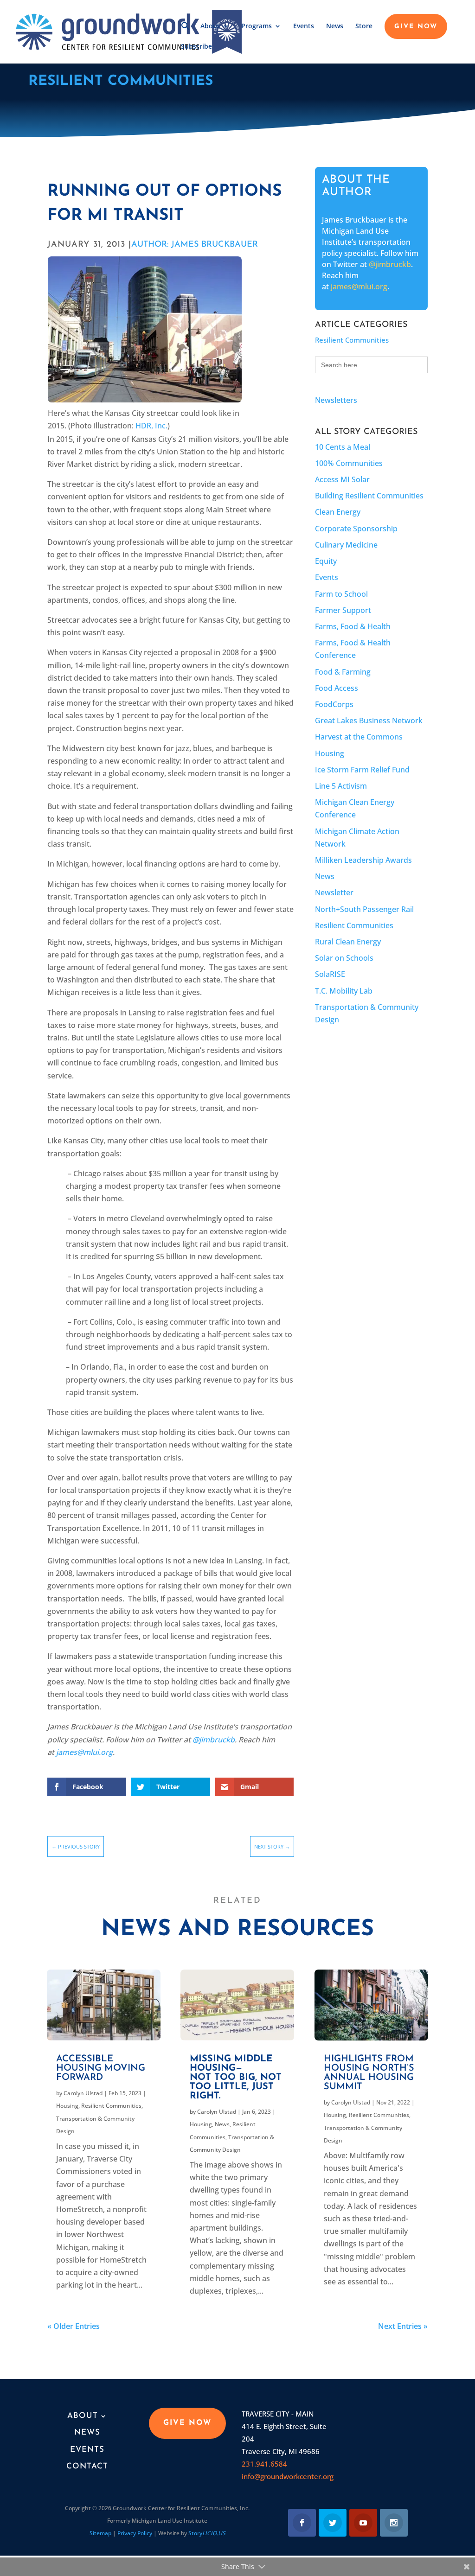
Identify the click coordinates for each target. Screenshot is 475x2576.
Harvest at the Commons (359, 737)
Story (207, 2533)
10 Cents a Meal (343, 447)
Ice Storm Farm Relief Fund (362, 770)
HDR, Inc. (151, 426)
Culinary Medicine (346, 545)
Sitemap (100, 2533)
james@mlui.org (84, 1752)
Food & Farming (343, 672)
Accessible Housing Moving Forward (101, 2068)
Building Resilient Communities (369, 496)
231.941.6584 (264, 2464)
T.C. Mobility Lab (344, 991)
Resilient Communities (121, 81)
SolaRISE (330, 974)
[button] (186, 32)
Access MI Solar (342, 479)
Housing (330, 753)
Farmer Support (343, 610)
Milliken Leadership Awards (363, 860)
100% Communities (349, 463)
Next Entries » (403, 2326)
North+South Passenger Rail (364, 909)
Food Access (337, 688)
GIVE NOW (416, 27)
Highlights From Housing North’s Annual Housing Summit (369, 2073)
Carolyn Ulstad (83, 2093)
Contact (87, 2466)
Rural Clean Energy (348, 942)
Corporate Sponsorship (356, 529)
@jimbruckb (214, 1740)
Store (364, 26)
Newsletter (334, 893)
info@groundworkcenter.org (288, 2476)
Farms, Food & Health (353, 626)
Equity (326, 561)
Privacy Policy (135, 2533)
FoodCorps (334, 704)
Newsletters (336, 400)
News (335, 26)
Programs (257, 26)
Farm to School (341, 594)
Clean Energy (338, 512)
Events (304, 26)
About (210, 26)
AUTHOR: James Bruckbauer (195, 245)
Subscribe (196, 47)
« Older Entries (74, 2326)
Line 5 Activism (341, 786)
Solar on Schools (344, 958)
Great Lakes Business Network (369, 721)
